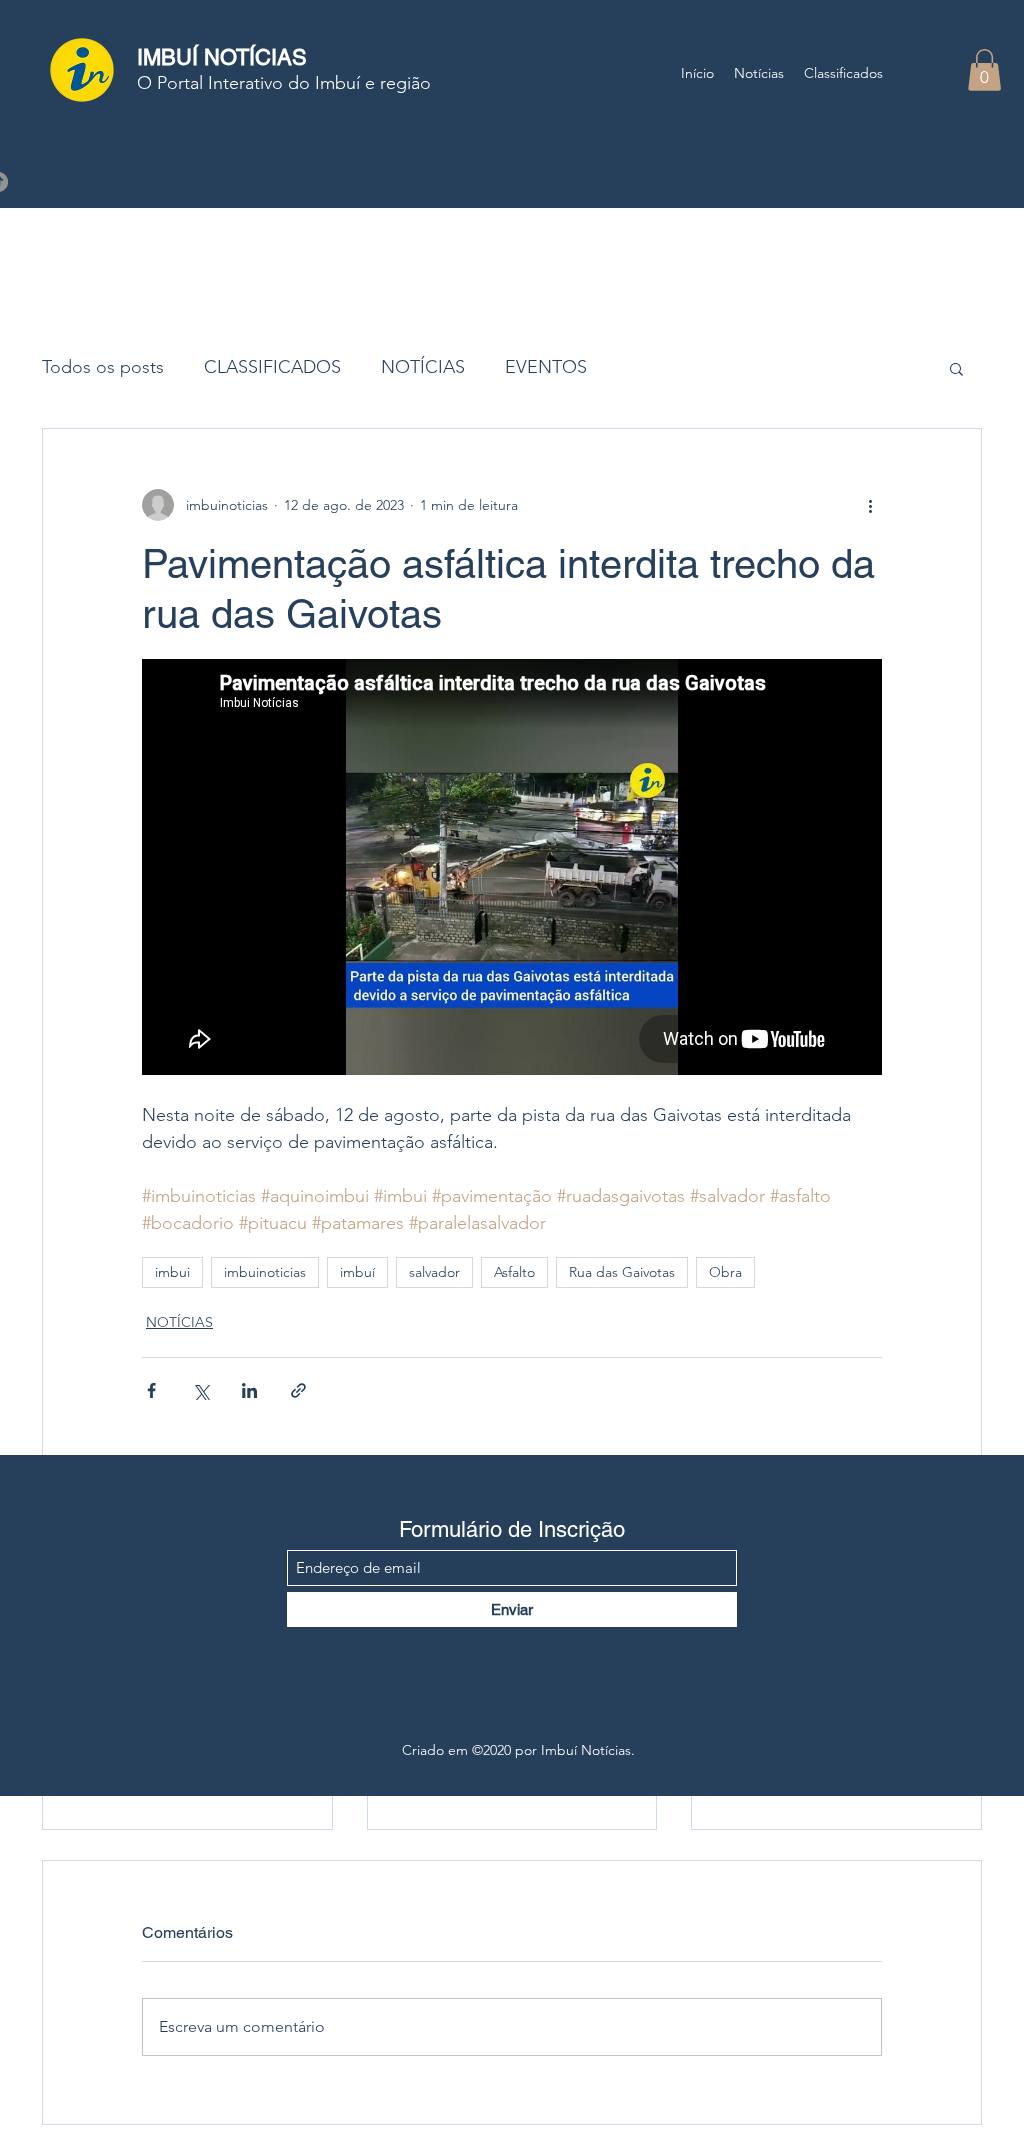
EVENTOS (546, 367)
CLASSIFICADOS (272, 367)
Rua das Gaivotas (622, 1272)
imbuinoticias (265, 1272)
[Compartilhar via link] (298, 1390)
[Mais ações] (870, 505)
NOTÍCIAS (423, 367)
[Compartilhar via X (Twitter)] (200, 1390)
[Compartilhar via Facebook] (151, 1390)
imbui (172, 1272)
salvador (434, 1272)
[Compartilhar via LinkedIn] (249, 1390)
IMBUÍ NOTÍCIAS (222, 57)
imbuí (357, 1272)
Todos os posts (103, 367)
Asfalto (514, 1272)
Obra (725, 1272)
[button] (984, 70)
